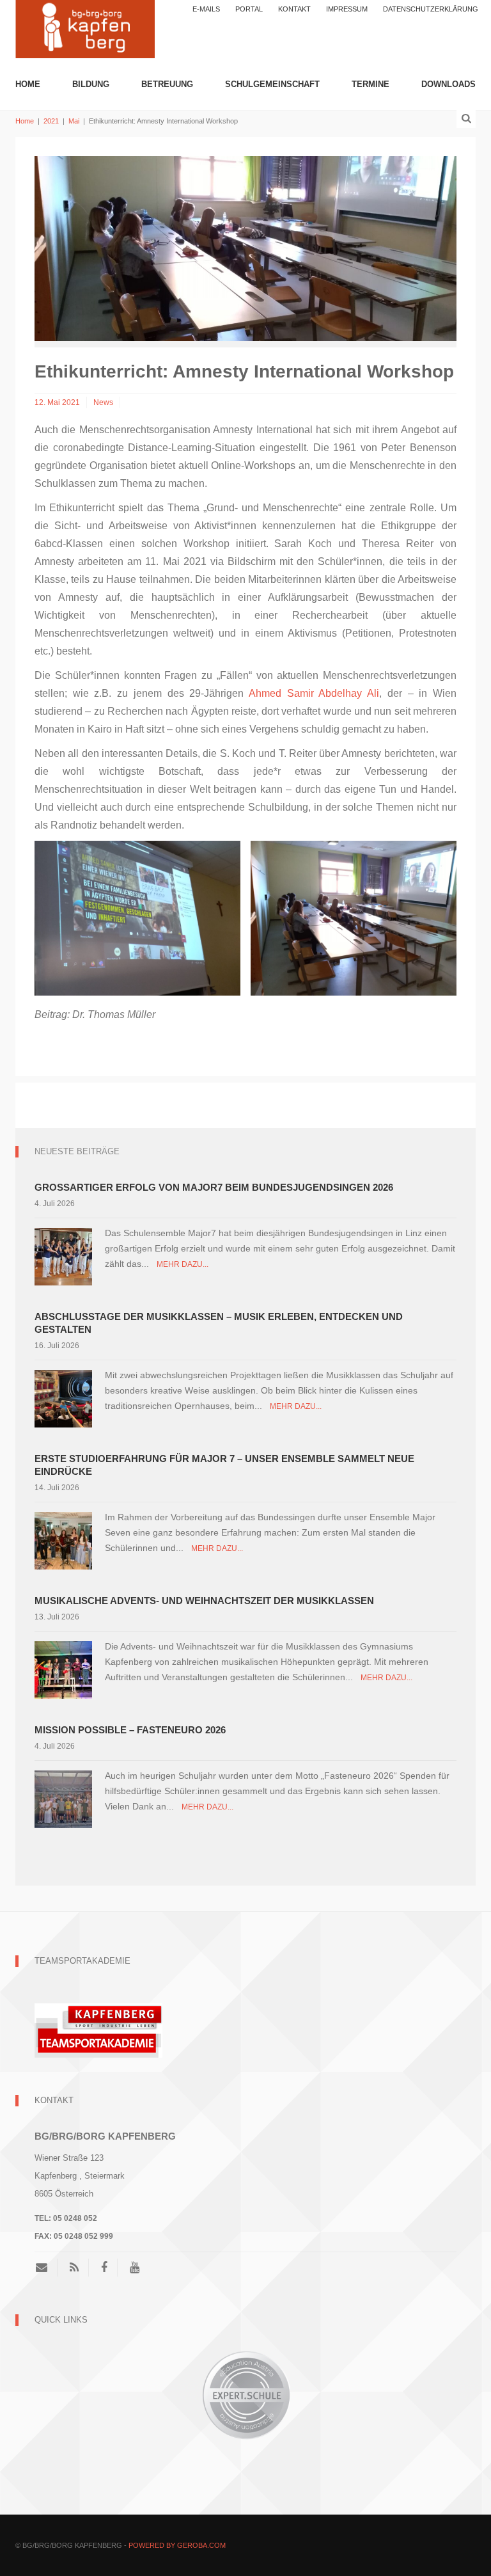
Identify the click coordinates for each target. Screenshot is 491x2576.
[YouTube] (135, 2268)
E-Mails (206, 9)
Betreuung (167, 84)
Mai (74, 121)
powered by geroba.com (177, 2545)
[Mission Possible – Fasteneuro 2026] (63, 1798)
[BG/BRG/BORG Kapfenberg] (85, 28)
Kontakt (294, 9)
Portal (249, 9)
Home (28, 84)
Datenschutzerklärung (431, 9)
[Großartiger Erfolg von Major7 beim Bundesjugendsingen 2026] (63, 1256)
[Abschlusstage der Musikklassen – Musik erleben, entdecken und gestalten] (63, 1398)
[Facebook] (104, 2268)
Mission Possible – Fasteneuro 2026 (130, 1730)
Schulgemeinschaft (272, 84)
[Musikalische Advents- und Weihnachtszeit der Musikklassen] (63, 1669)
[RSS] (74, 2268)
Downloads (448, 84)
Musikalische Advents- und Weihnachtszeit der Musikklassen (204, 1601)
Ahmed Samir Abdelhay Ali (314, 693)
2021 (51, 121)
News (103, 402)
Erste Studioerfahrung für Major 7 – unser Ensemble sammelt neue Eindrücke (224, 1465)
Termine (370, 84)
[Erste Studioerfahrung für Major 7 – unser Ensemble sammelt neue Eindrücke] (63, 1540)
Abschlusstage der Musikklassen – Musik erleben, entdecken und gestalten (219, 1323)
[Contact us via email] (46, 2268)
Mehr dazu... (183, 1264)
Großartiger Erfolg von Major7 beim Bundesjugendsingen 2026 (214, 1187)
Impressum (347, 9)
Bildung (91, 84)
